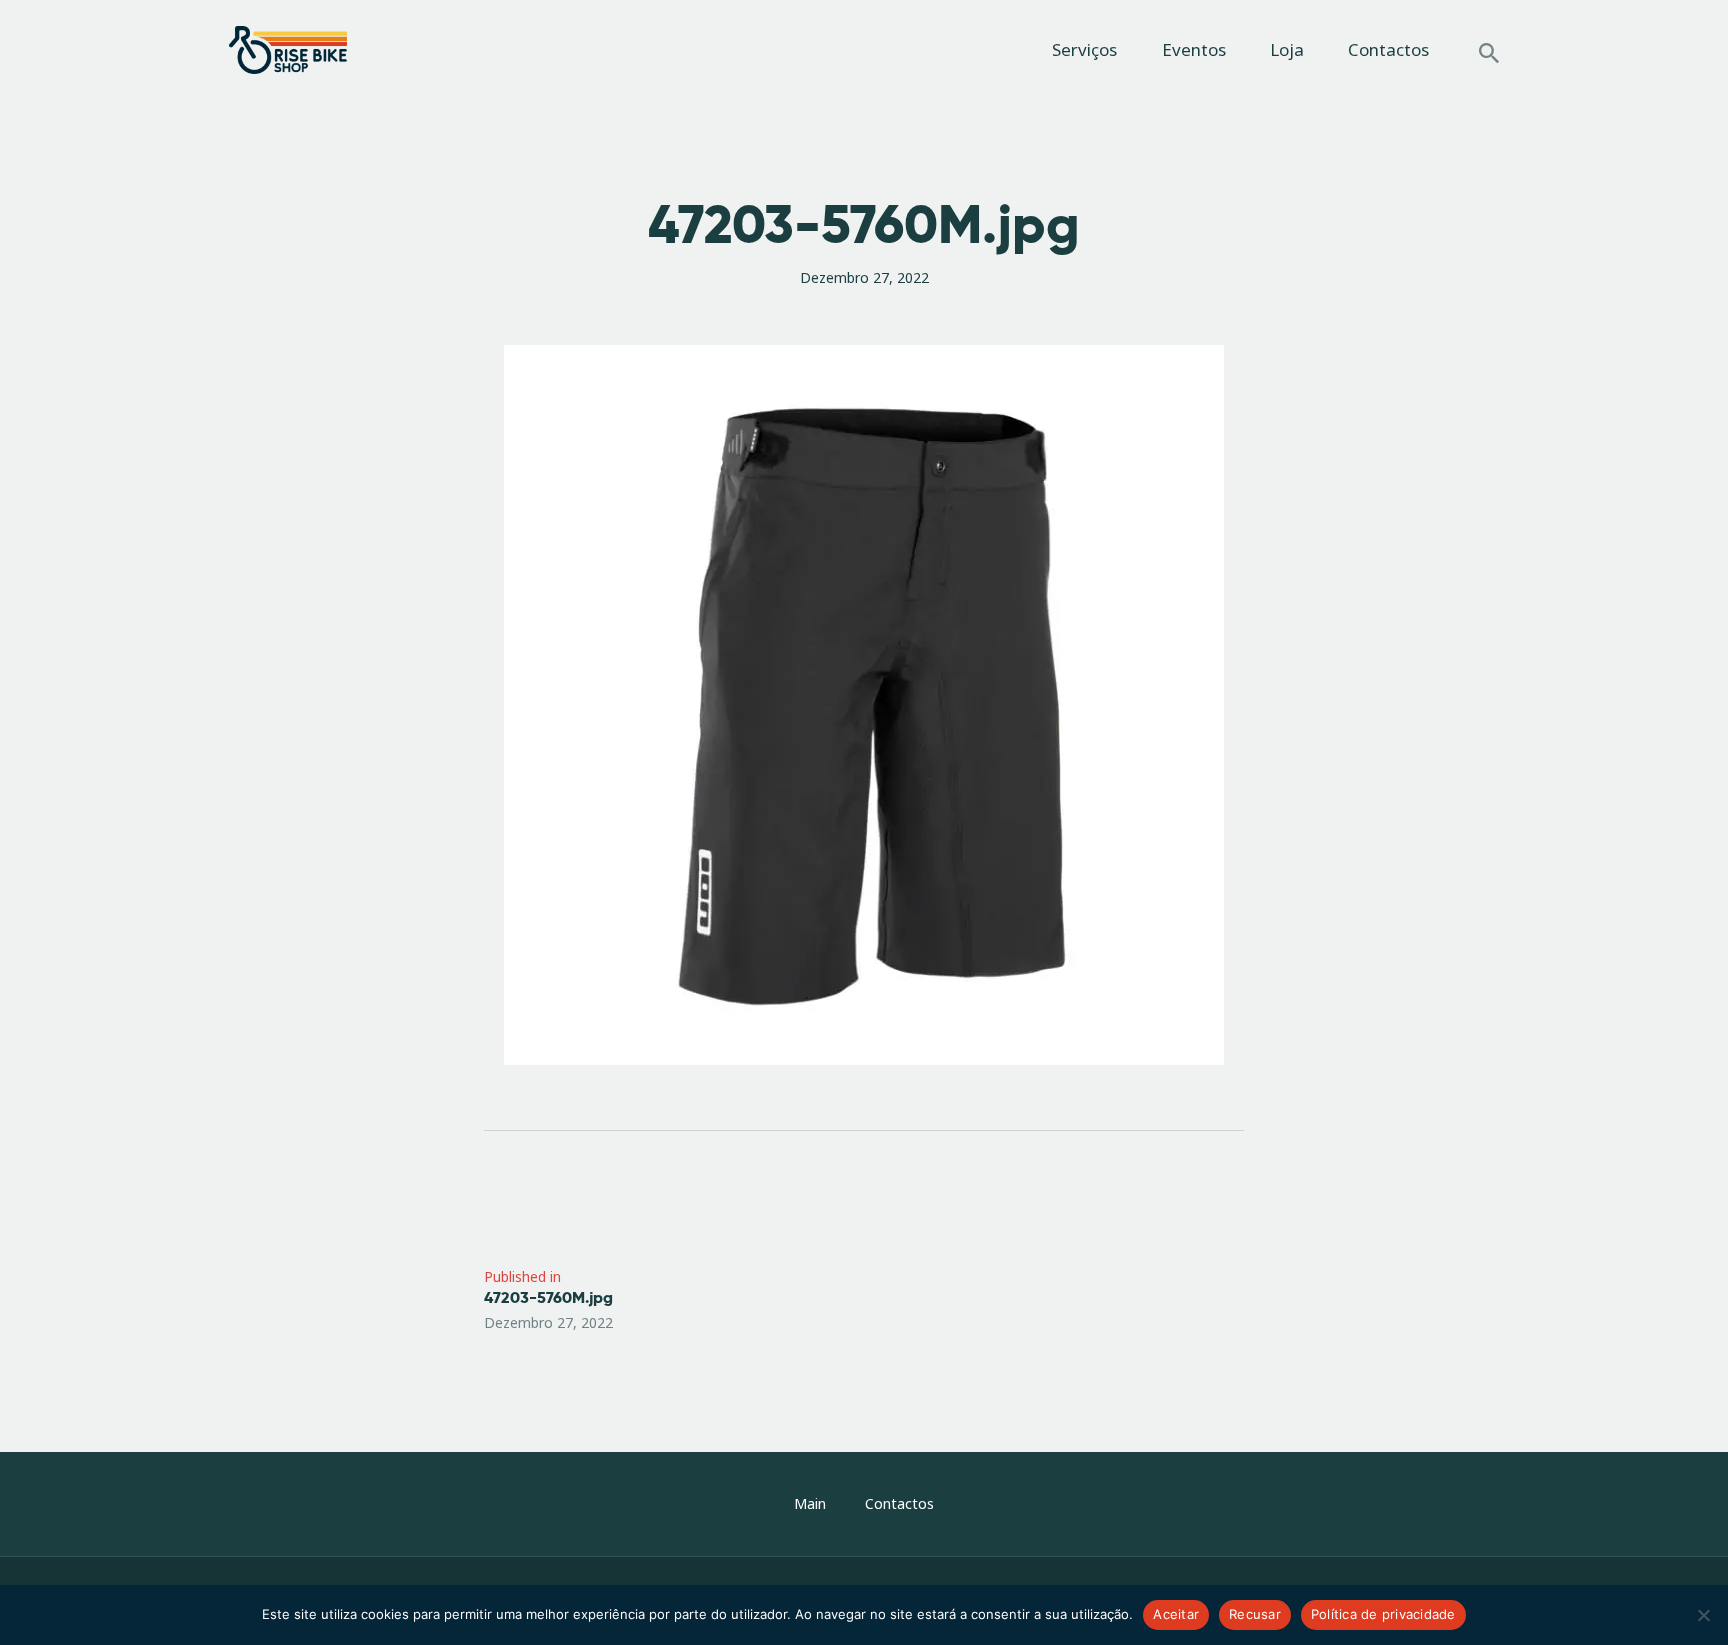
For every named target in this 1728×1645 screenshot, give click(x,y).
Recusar (1255, 1614)
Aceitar (1176, 1614)
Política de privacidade (1383, 1614)
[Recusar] (1703, 1615)
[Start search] (1489, 53)
